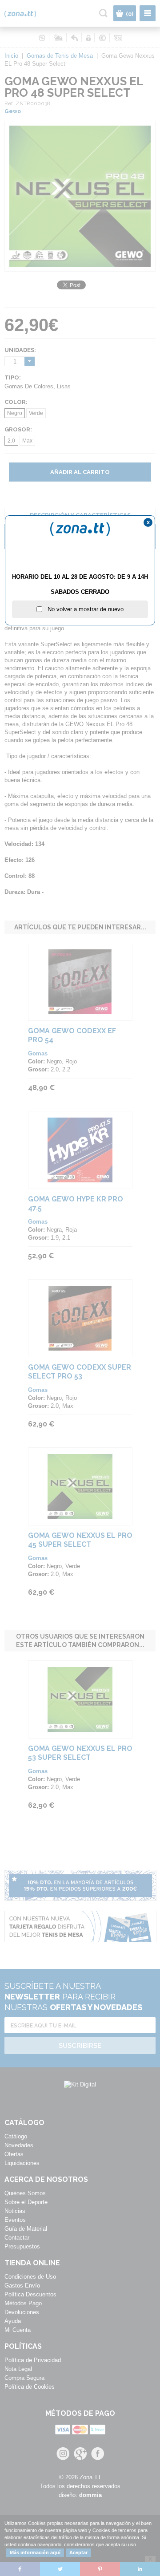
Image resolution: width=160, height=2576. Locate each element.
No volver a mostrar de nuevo (83, 609)
